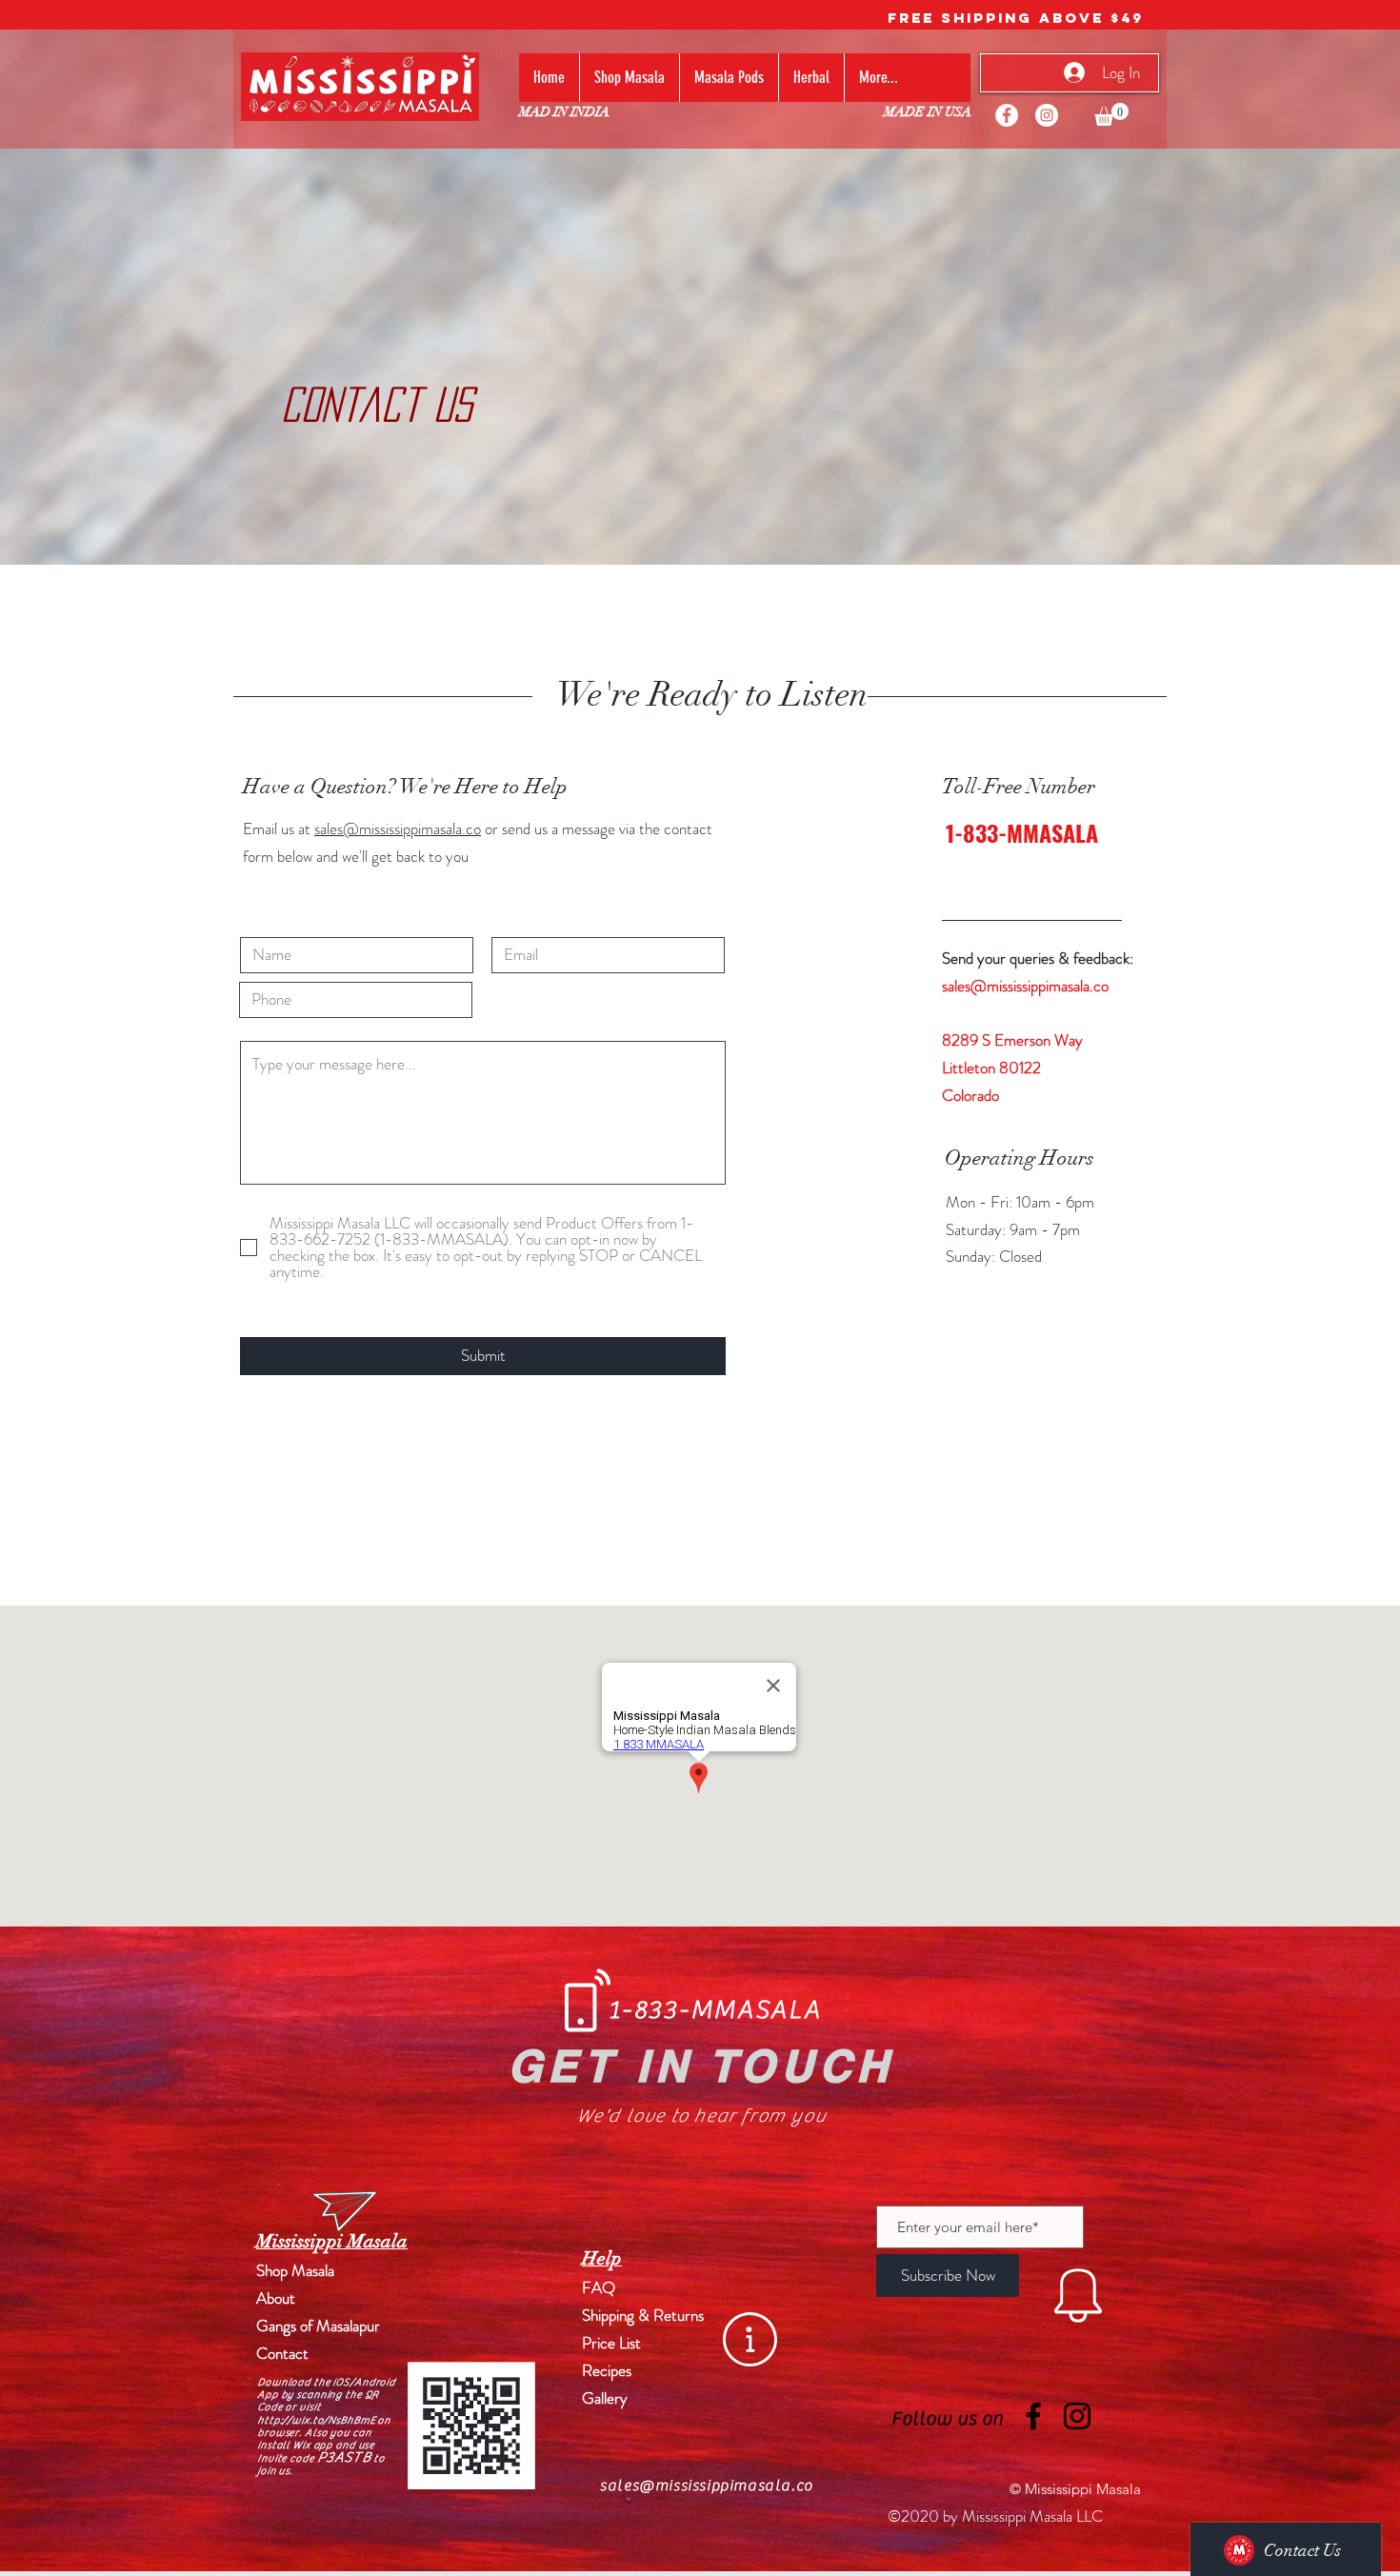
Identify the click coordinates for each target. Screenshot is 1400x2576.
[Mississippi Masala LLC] (1007, 115)
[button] (1111, 114)
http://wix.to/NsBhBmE (316, 2420)
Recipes (607, 2370)
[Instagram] (1047, 115)
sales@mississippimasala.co (398, 829)
